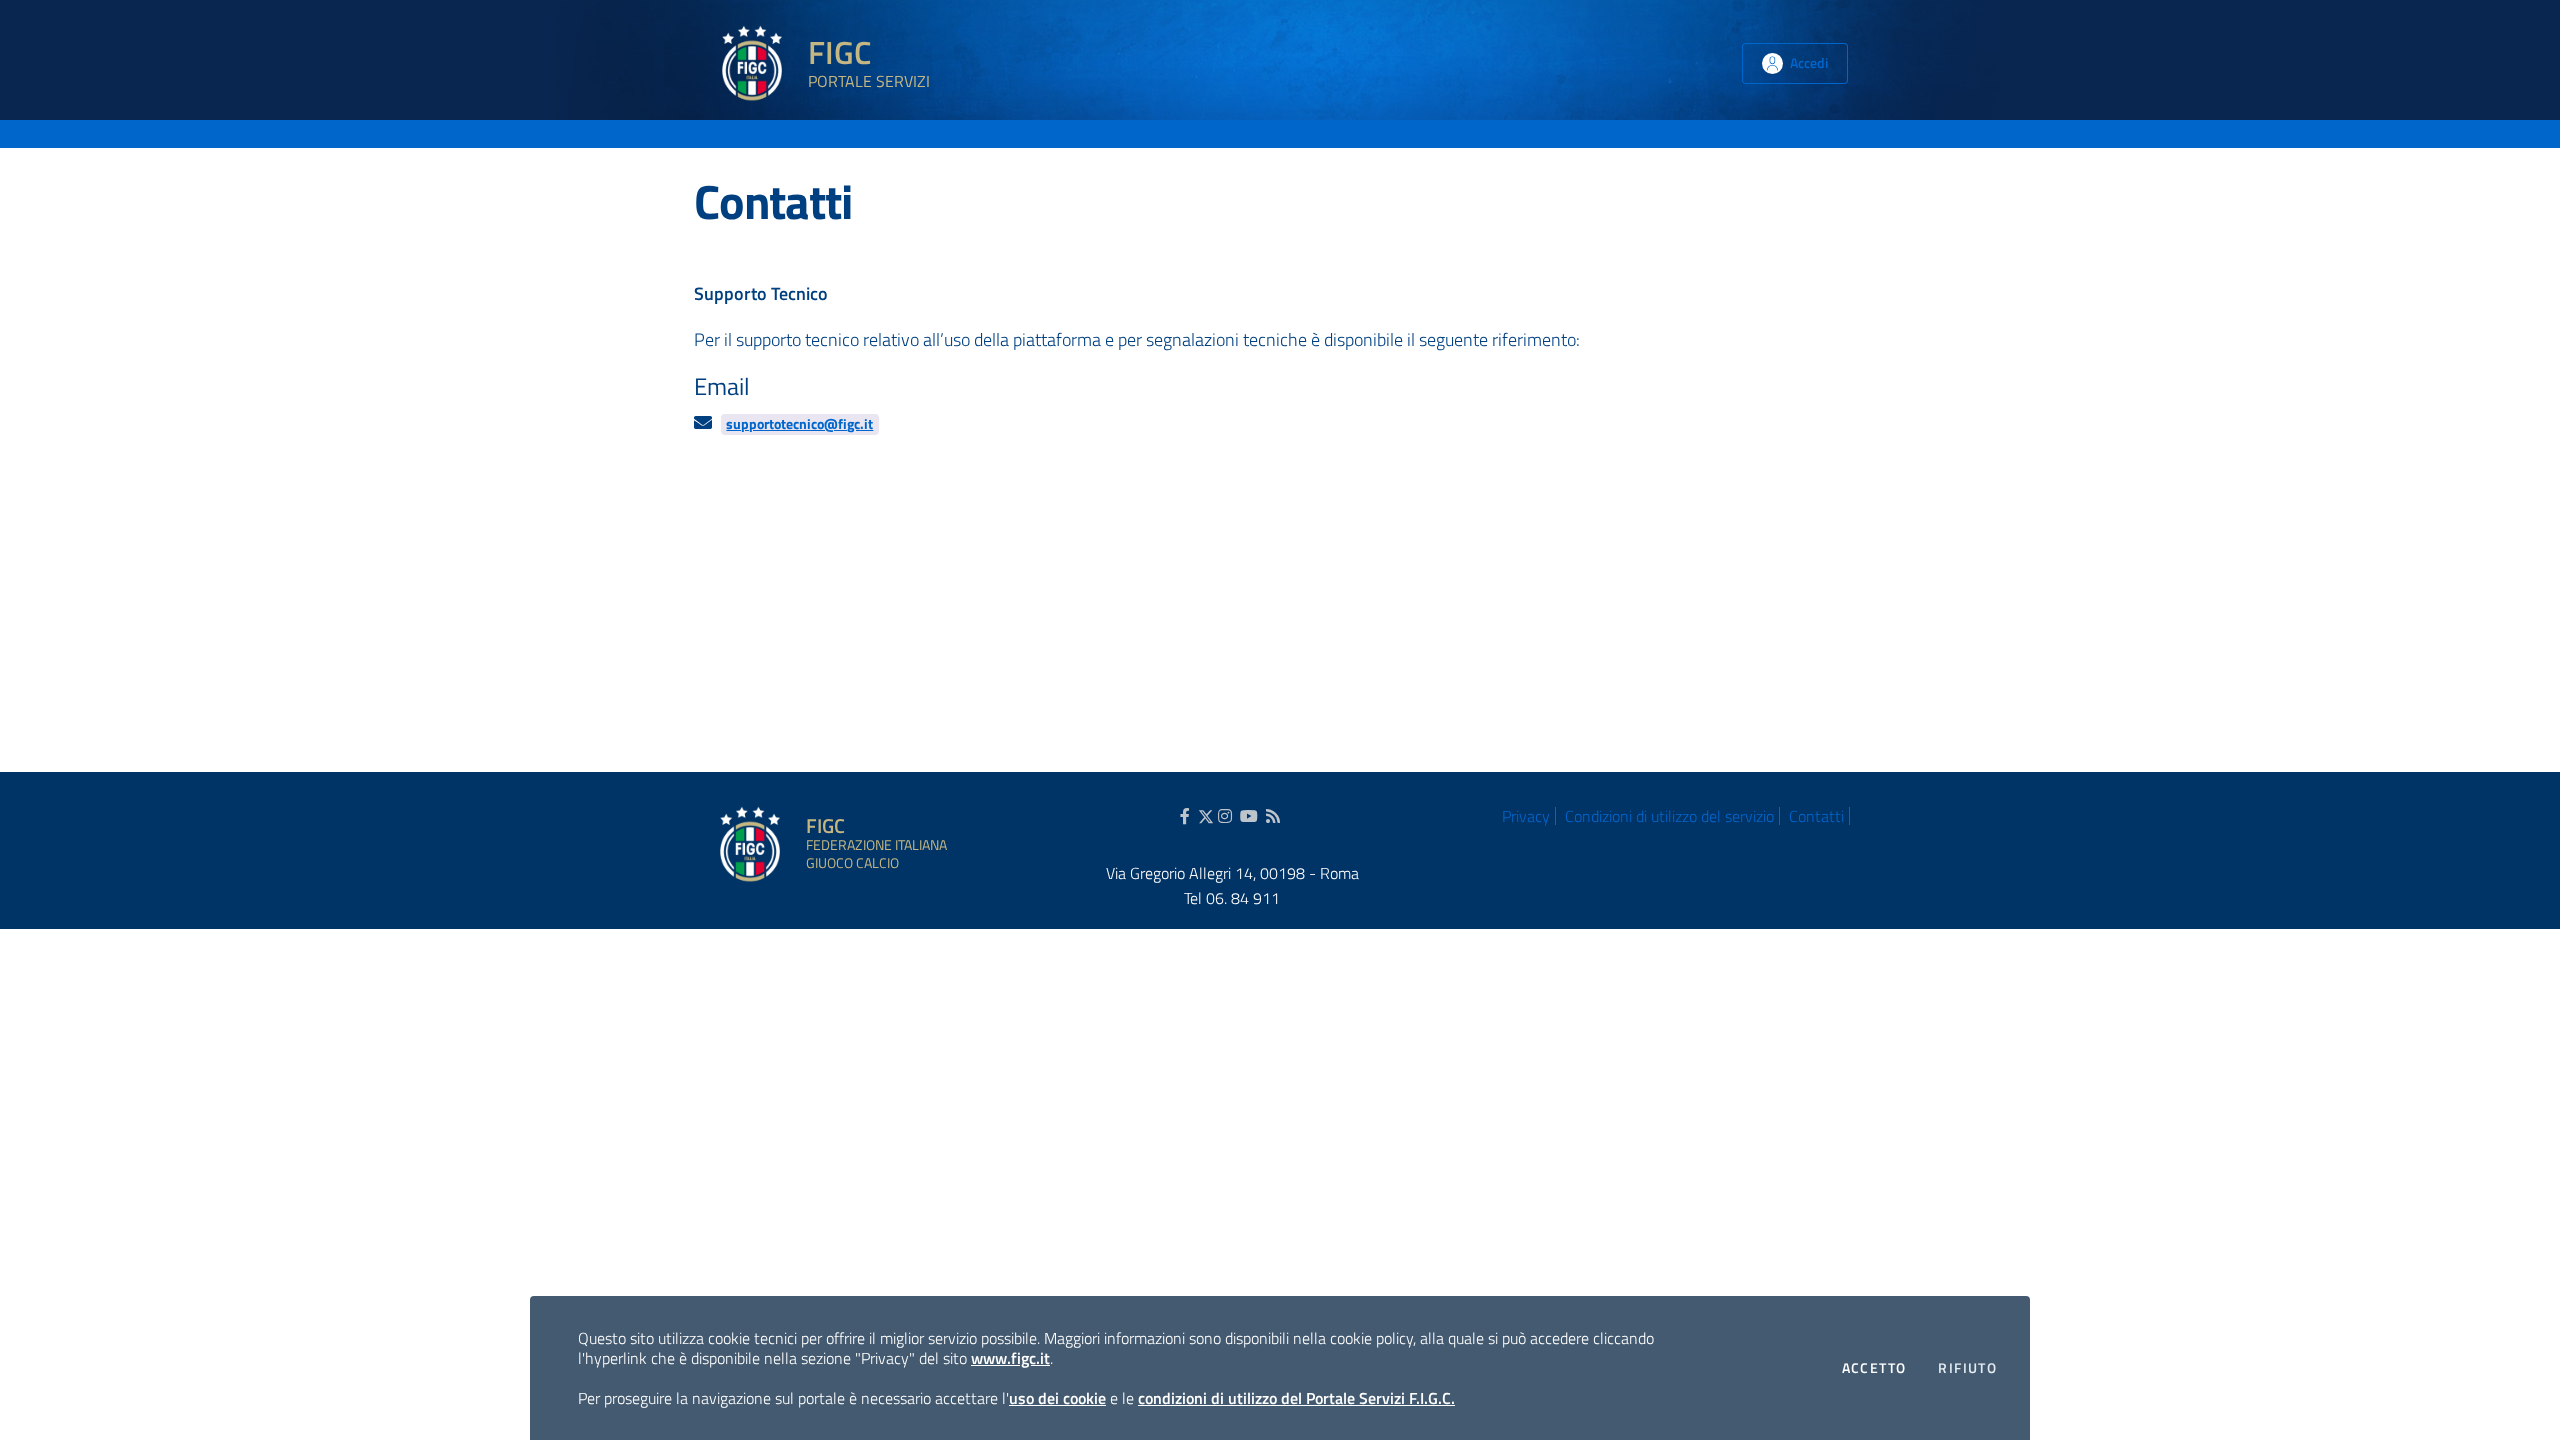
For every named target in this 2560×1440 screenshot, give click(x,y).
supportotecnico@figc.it (799, 424)
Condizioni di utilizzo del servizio (1669, 816)
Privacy (1526, 816)
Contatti (1816, 816)
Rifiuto (1967, 1367)
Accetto (1874, 1367)
